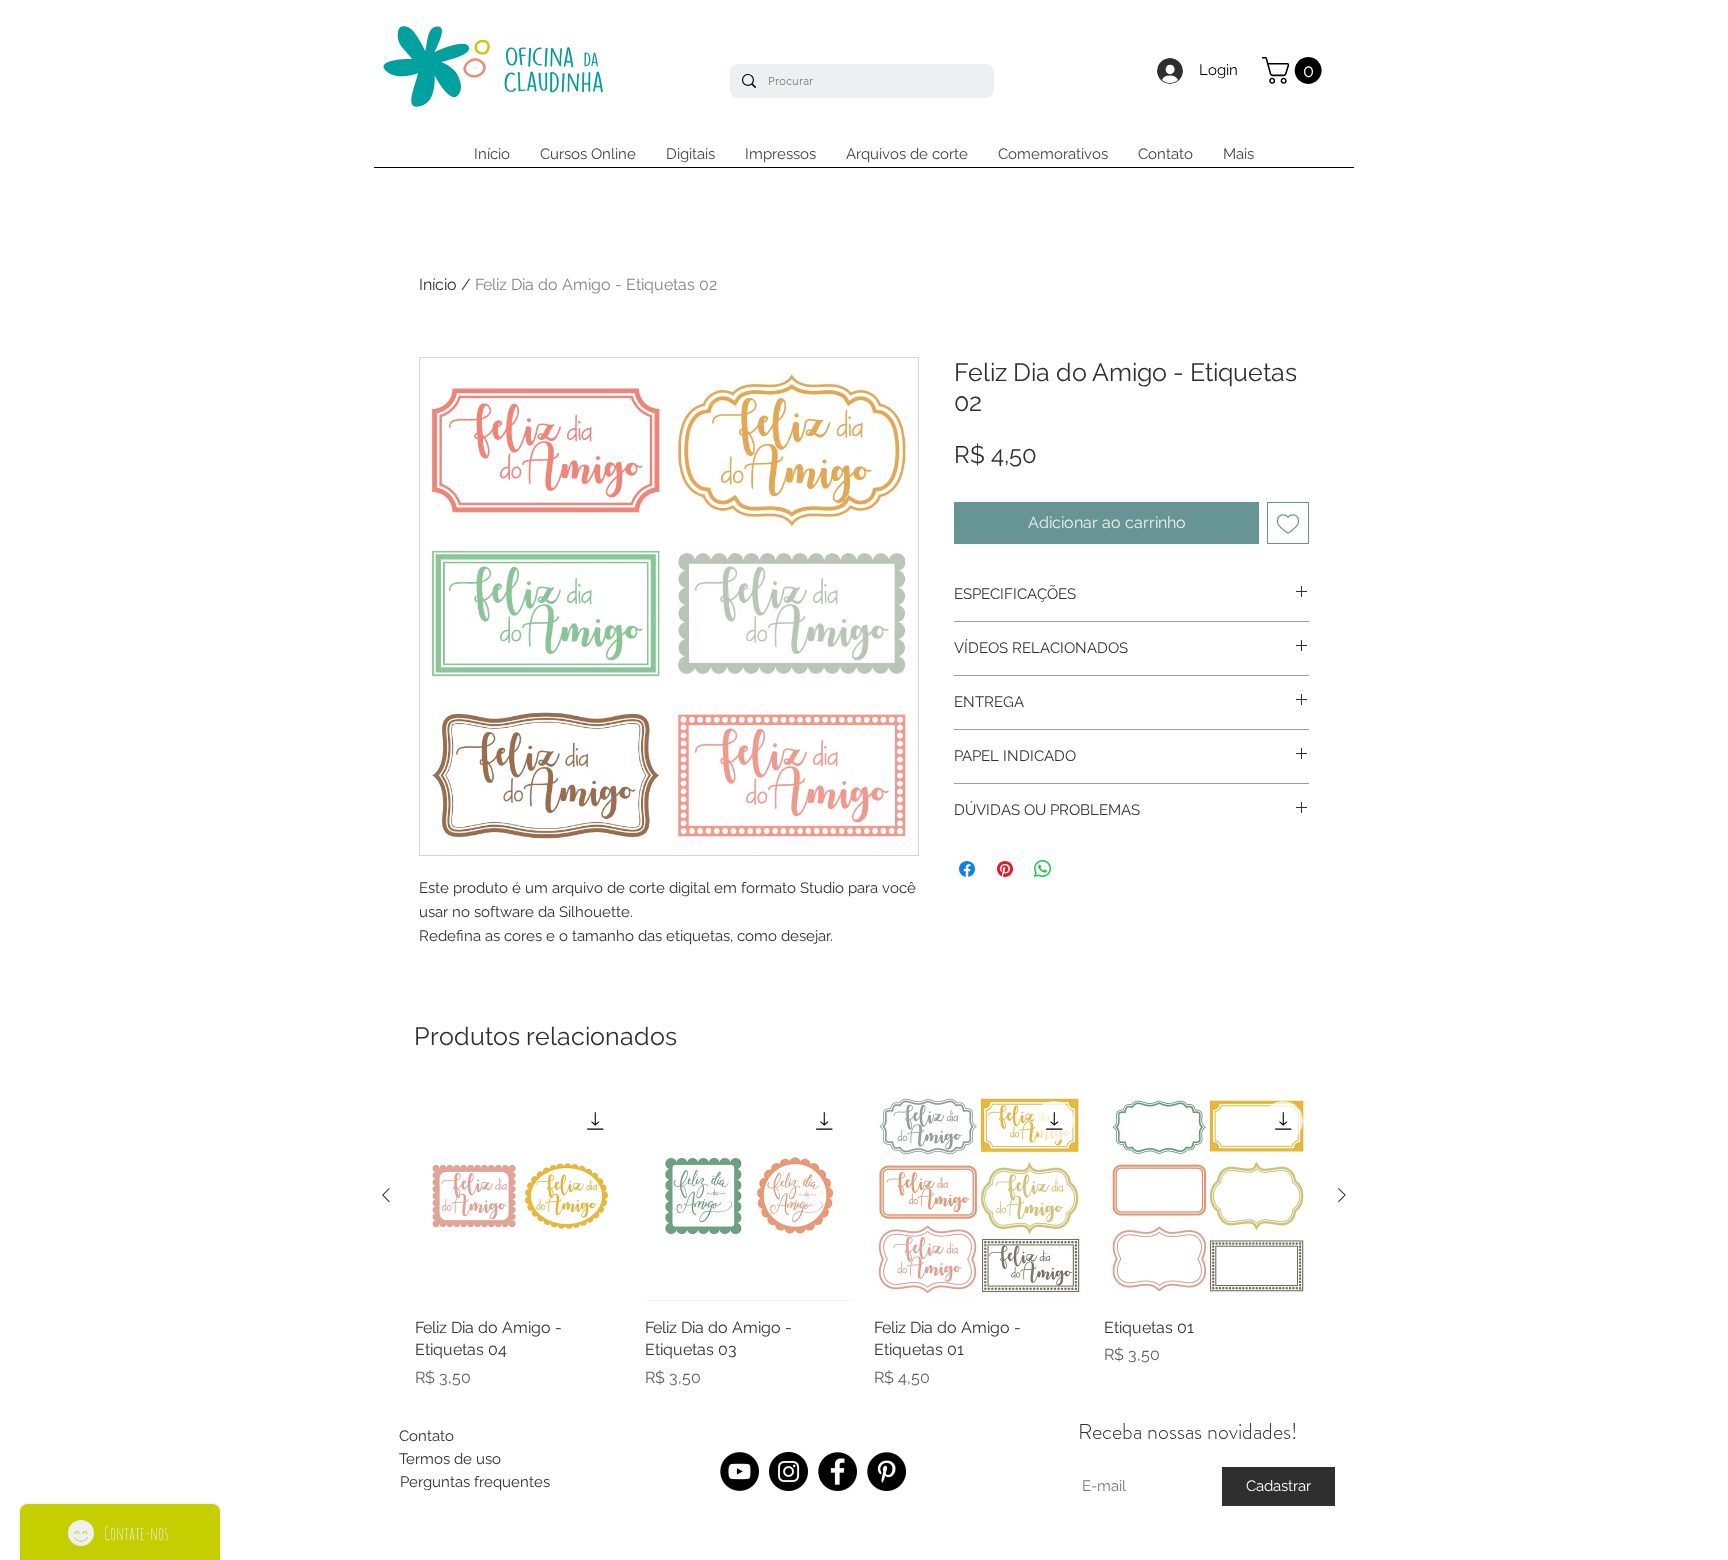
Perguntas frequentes (475, 1482)
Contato (426, 1436)
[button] (1295, 70)
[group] (864, 1240)
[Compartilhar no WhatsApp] (1043, 869)
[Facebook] (837, 1471)
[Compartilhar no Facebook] (967, 869)
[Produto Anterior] (386, 1195)
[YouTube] (739, 1471)
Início (438, 284)
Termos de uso (450, 1459)
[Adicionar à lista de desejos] (1288, 523)
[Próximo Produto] (1342, 1195)
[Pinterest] (886, 1471)
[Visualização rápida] (520, 1196)
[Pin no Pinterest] (1005, 869)
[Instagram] (788, 1471)
